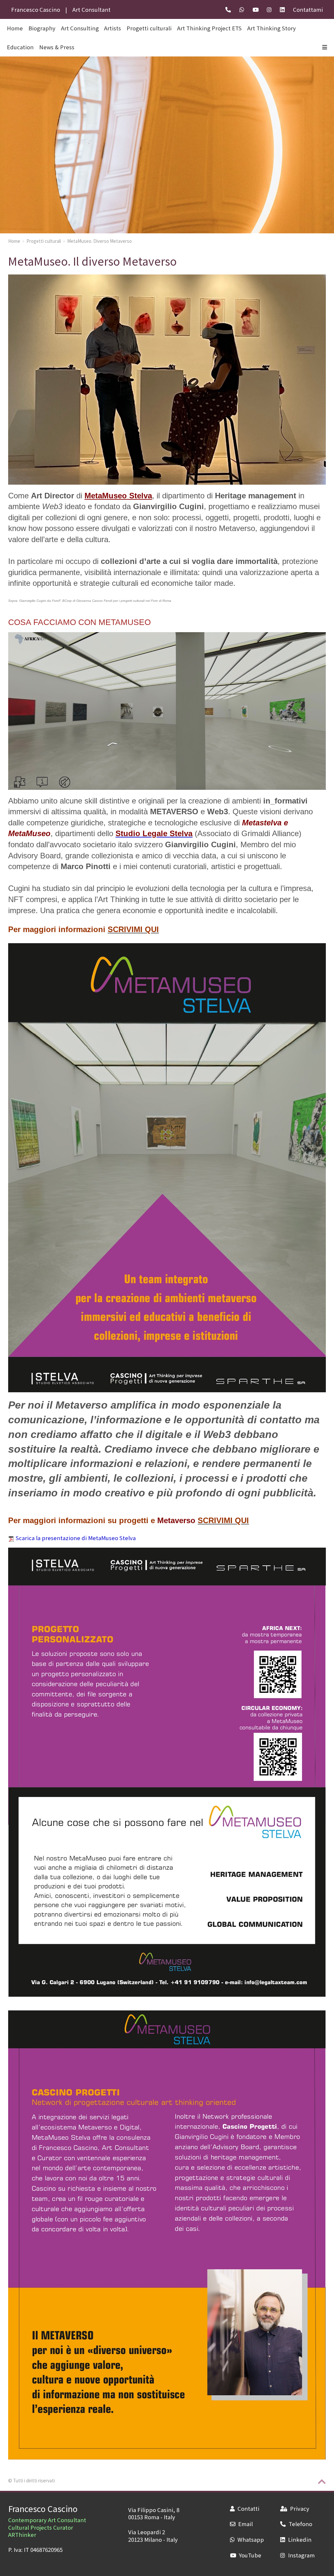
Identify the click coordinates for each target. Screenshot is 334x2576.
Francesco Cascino (43, 2508)
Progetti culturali (149, 28)
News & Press (57, 47)
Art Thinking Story (272, 28)
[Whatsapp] (242, 9)
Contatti (248, 2508)
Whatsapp (251, 2539)
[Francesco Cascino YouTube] (256, 9)
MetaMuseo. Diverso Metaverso (99, 241)
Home (14, 241)
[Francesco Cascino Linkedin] (282, 9)
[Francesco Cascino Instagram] (269, 9)
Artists (113, 28)
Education (20, 47)
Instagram (301, 2555)
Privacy (299, 2508)
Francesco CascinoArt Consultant (61, 9)
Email (245, 2524)
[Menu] (325, 47)
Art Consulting (80, 28)
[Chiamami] (228, 9)
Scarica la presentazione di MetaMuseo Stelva (76, 1538)
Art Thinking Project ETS (209, 28)
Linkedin (300, 2539)
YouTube (250, 2555)
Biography (42, 28)
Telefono (300, 2524)
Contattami (308, 9)
